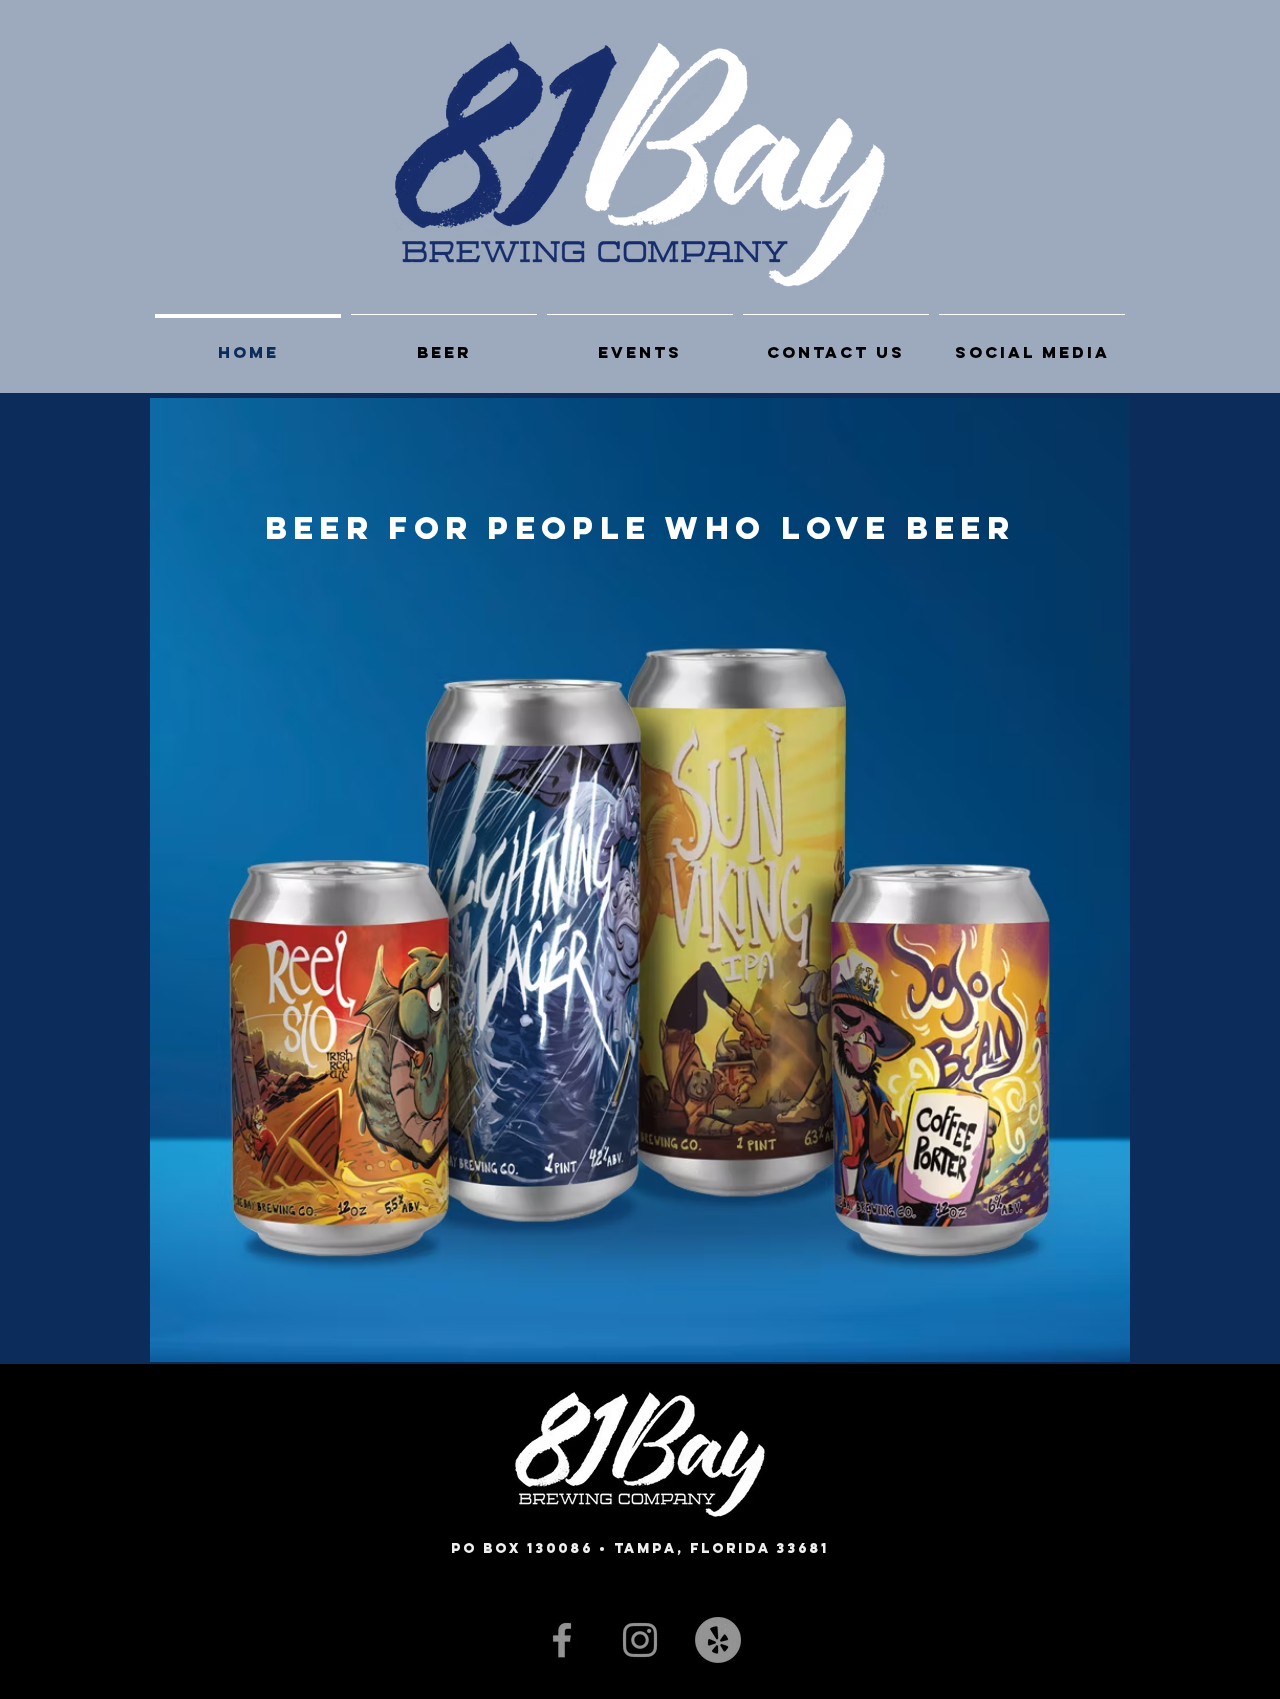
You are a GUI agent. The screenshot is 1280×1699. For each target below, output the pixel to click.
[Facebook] (562, 1640)
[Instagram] (640, 1640)
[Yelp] (718, 1640)
